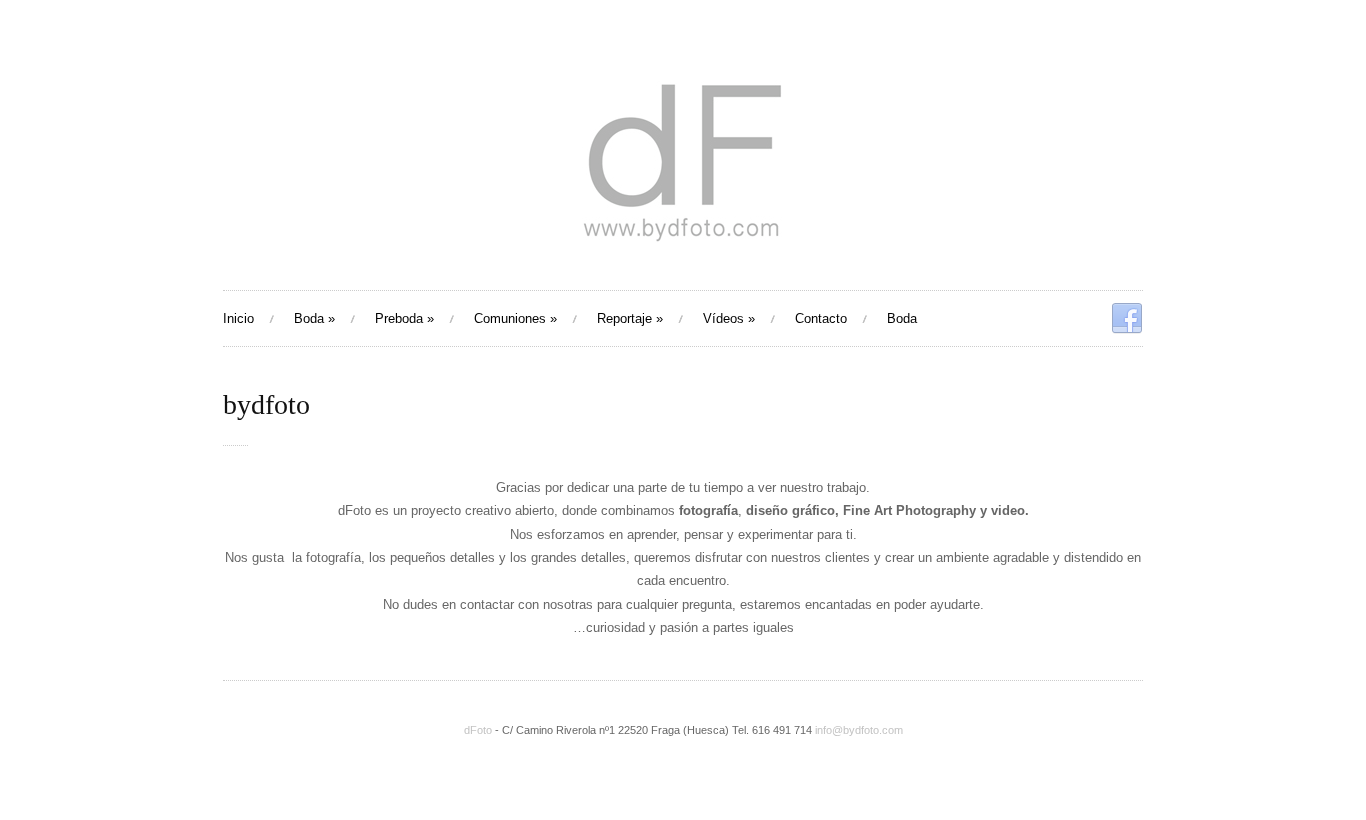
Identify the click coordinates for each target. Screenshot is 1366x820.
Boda (314, 318)
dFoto (478, 730)
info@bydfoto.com (859, 730)
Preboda (404, 318)
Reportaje (630, 318)
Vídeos (729, 318)
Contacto (821, 318)
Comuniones (515, 318)
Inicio (238, 318)
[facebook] (1127, 319)
